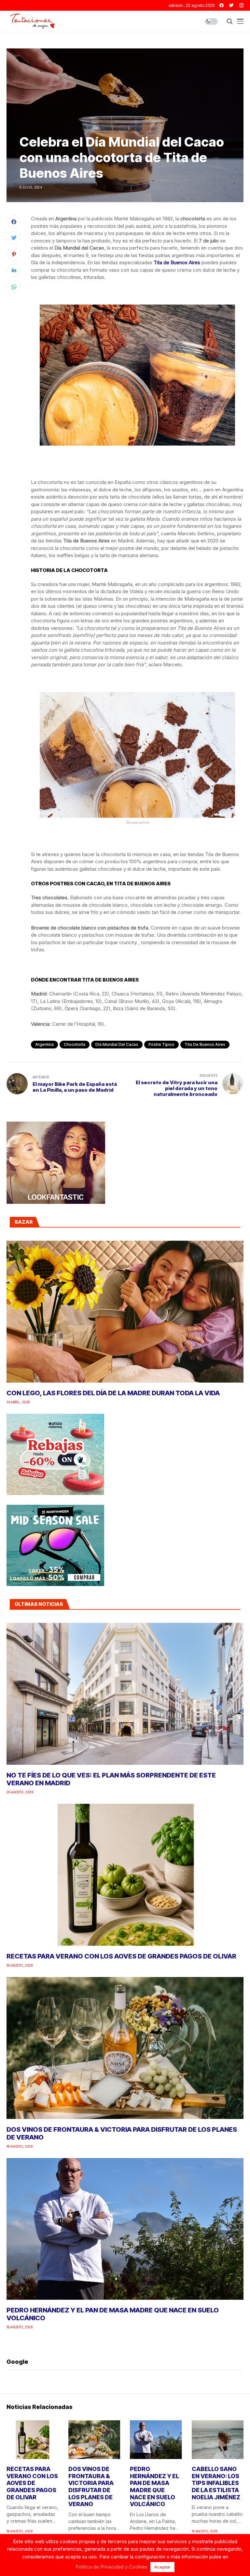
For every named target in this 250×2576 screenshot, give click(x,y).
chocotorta (75, 1044)
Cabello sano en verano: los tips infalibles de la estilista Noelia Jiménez (216, 2483)
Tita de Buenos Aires (205, 1044)
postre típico (161, 1044)
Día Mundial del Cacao (117, 1044)
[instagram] (241, 5)
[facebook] (222, 5)
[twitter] (231, 5)
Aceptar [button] (162, 2567)
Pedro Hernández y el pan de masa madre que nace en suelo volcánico (154, 2486)
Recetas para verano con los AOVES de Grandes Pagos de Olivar (121, 1956)
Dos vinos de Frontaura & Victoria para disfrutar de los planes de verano (91, 2486)
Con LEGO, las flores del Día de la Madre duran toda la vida (113, 1393)
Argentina (44, 1044)
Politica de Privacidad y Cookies (111, 2567)
